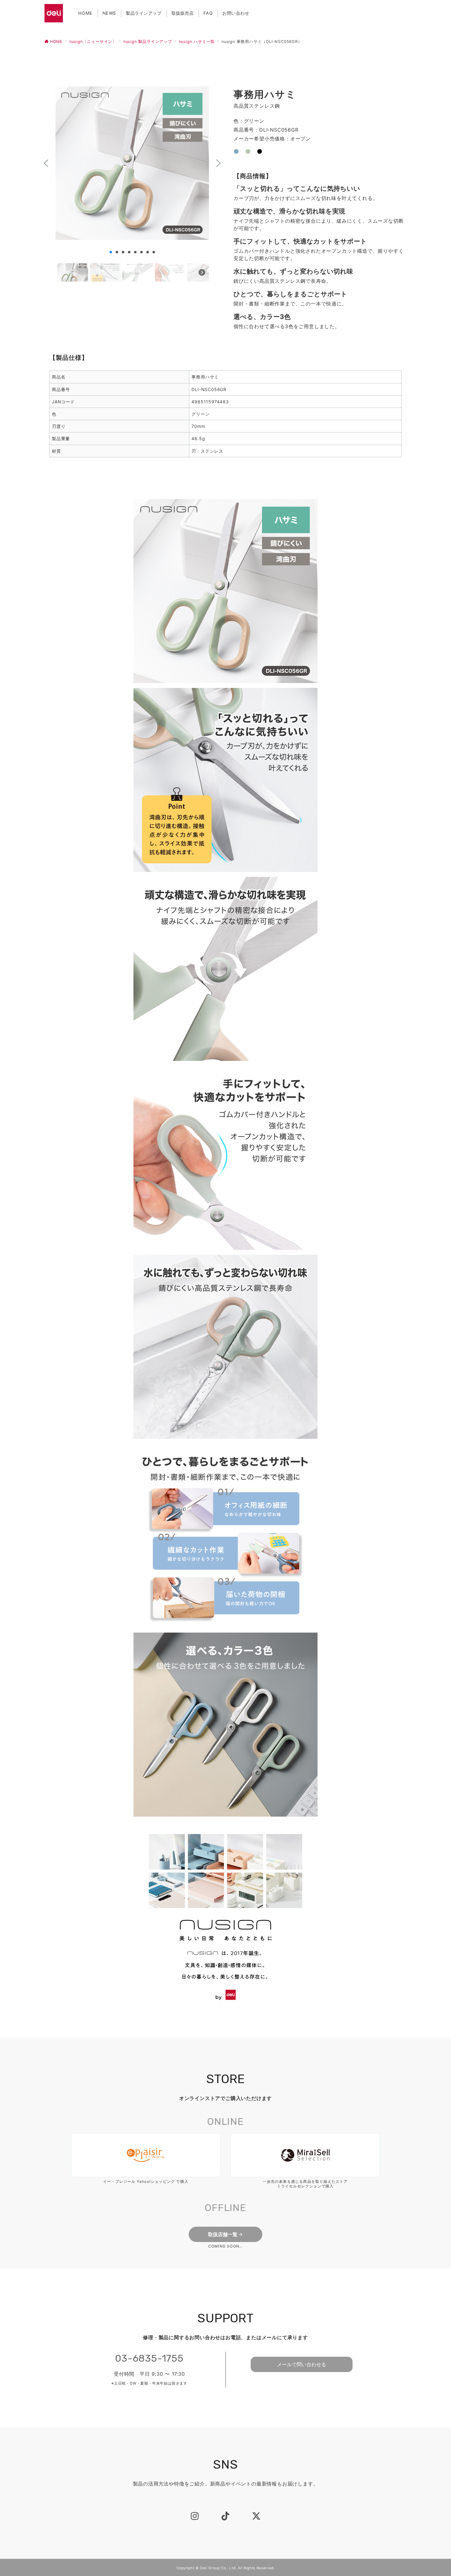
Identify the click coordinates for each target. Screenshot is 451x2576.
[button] (46, 163)
